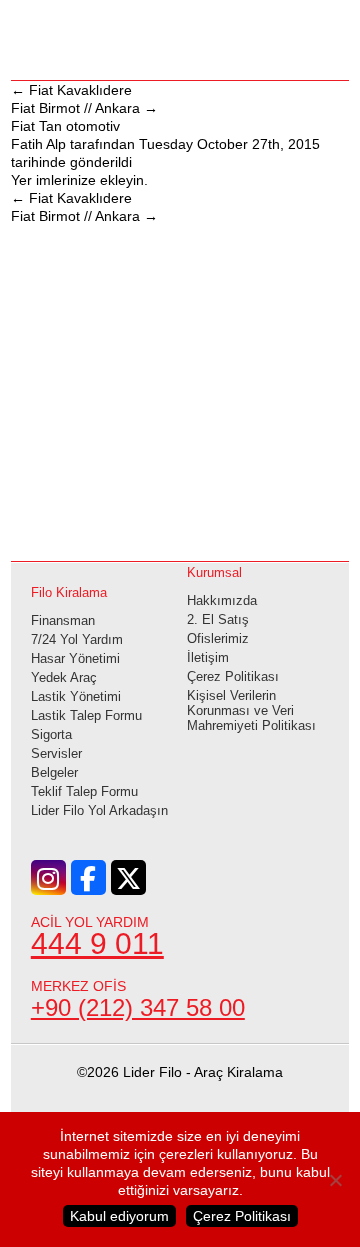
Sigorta (51, 734)
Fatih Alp (38, 144)
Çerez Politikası (233, 676)
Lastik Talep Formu (86, 715)
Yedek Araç (64, 677)
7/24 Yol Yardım (77, 639)
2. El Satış (218, 619)
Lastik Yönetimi (76, 696)
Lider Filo (180, 38)
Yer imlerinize (53, 180)
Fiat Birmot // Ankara (84, 108)
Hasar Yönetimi (75, 658)
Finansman (63, 620)
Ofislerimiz (218, 638)
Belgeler (54, 772)
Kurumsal (214, 572)
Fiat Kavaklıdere (71, 90)
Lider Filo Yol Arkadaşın (99, 810)
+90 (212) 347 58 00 (138, 1007)
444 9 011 (97, 943)
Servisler (56, 753)
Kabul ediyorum (119, 1216)
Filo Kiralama (69, 592)
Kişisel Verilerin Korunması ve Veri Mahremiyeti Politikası (251, 710)
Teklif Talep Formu (84, 791)
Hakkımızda (222, 600)
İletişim (208, 657)
